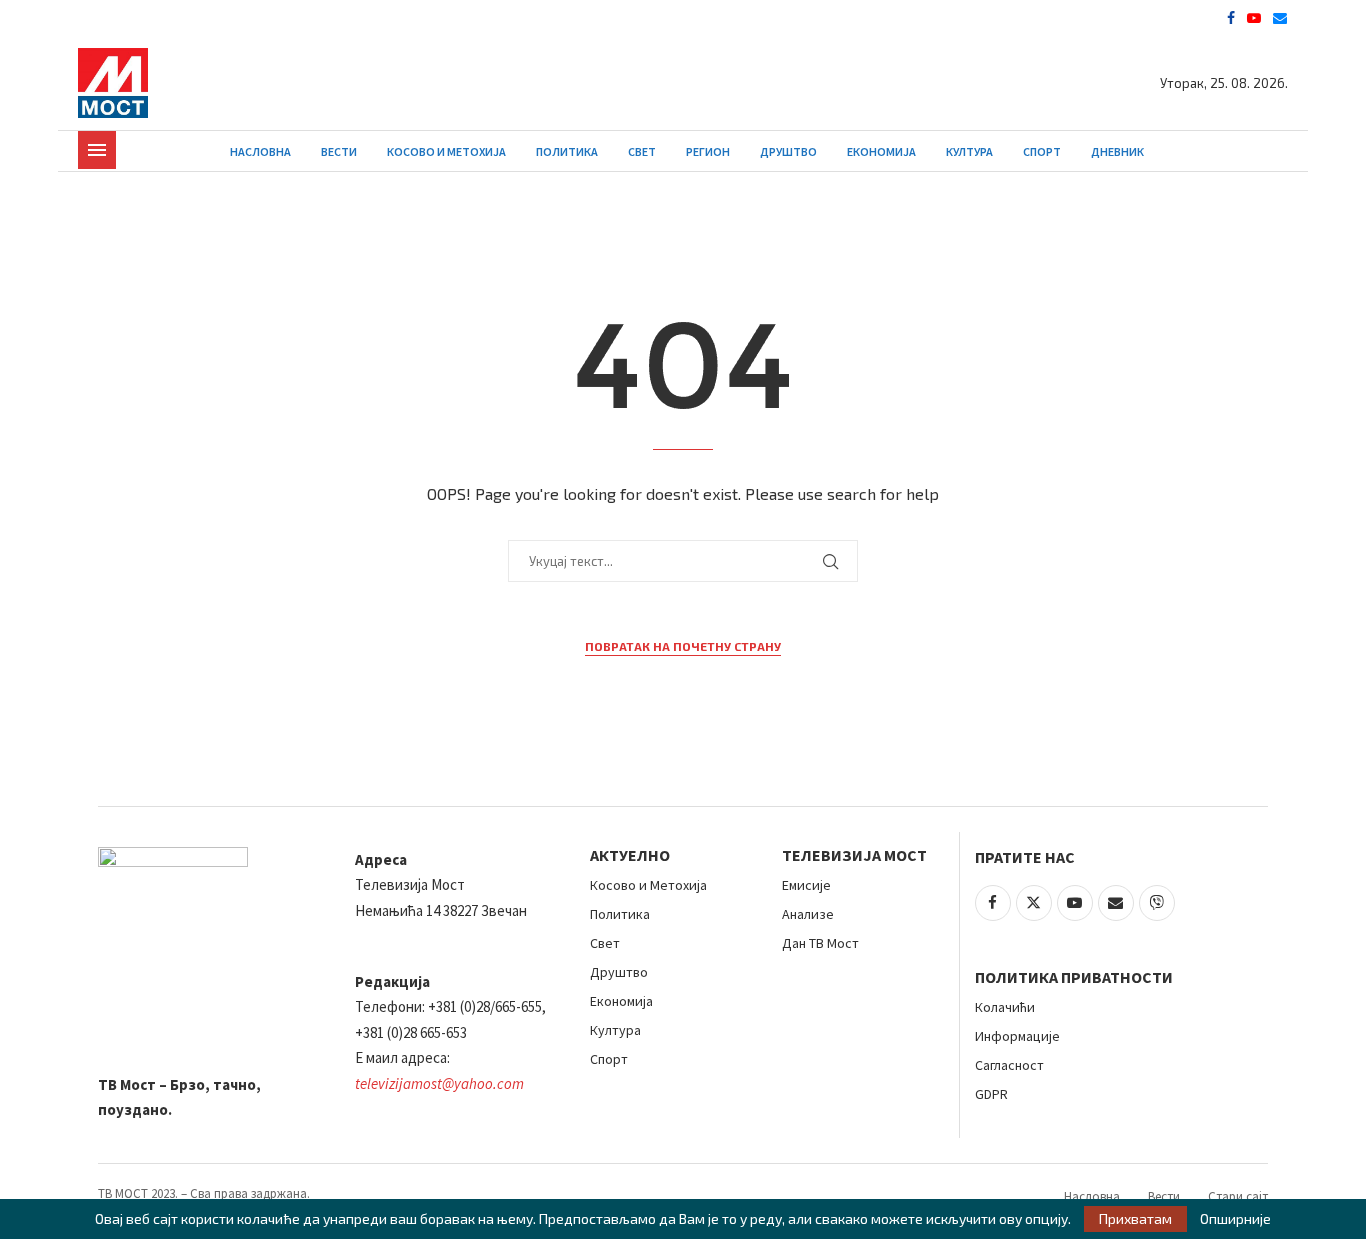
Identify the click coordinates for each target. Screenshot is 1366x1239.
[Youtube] (1254, 18)
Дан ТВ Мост (820, 943)
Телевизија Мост (854, 855)
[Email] (1280, 18)
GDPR (991, 1094)
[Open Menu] (97, 150)
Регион (708, 151)
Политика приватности (1074, 977)
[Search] (1278, 151)
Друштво (788, 151)
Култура (969, 151)
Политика (567, 151)
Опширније (1235, 1219)
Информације (1017, 1036)
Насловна (260, 151)
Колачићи (1005, 1007)
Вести (339, 151)
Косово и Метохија (446, 151)
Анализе (808, 914)
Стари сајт (1238, 1196)
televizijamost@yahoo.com (439, 1083)
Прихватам (1135, 1218)
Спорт (1042, 151)
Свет (642, 151)
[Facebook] (1231, 18)
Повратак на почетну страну (683, 646)
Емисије (806, 885)
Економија (881, 151)
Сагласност (1009, 1065)
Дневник (1117, 151)
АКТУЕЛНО (630, 855)
